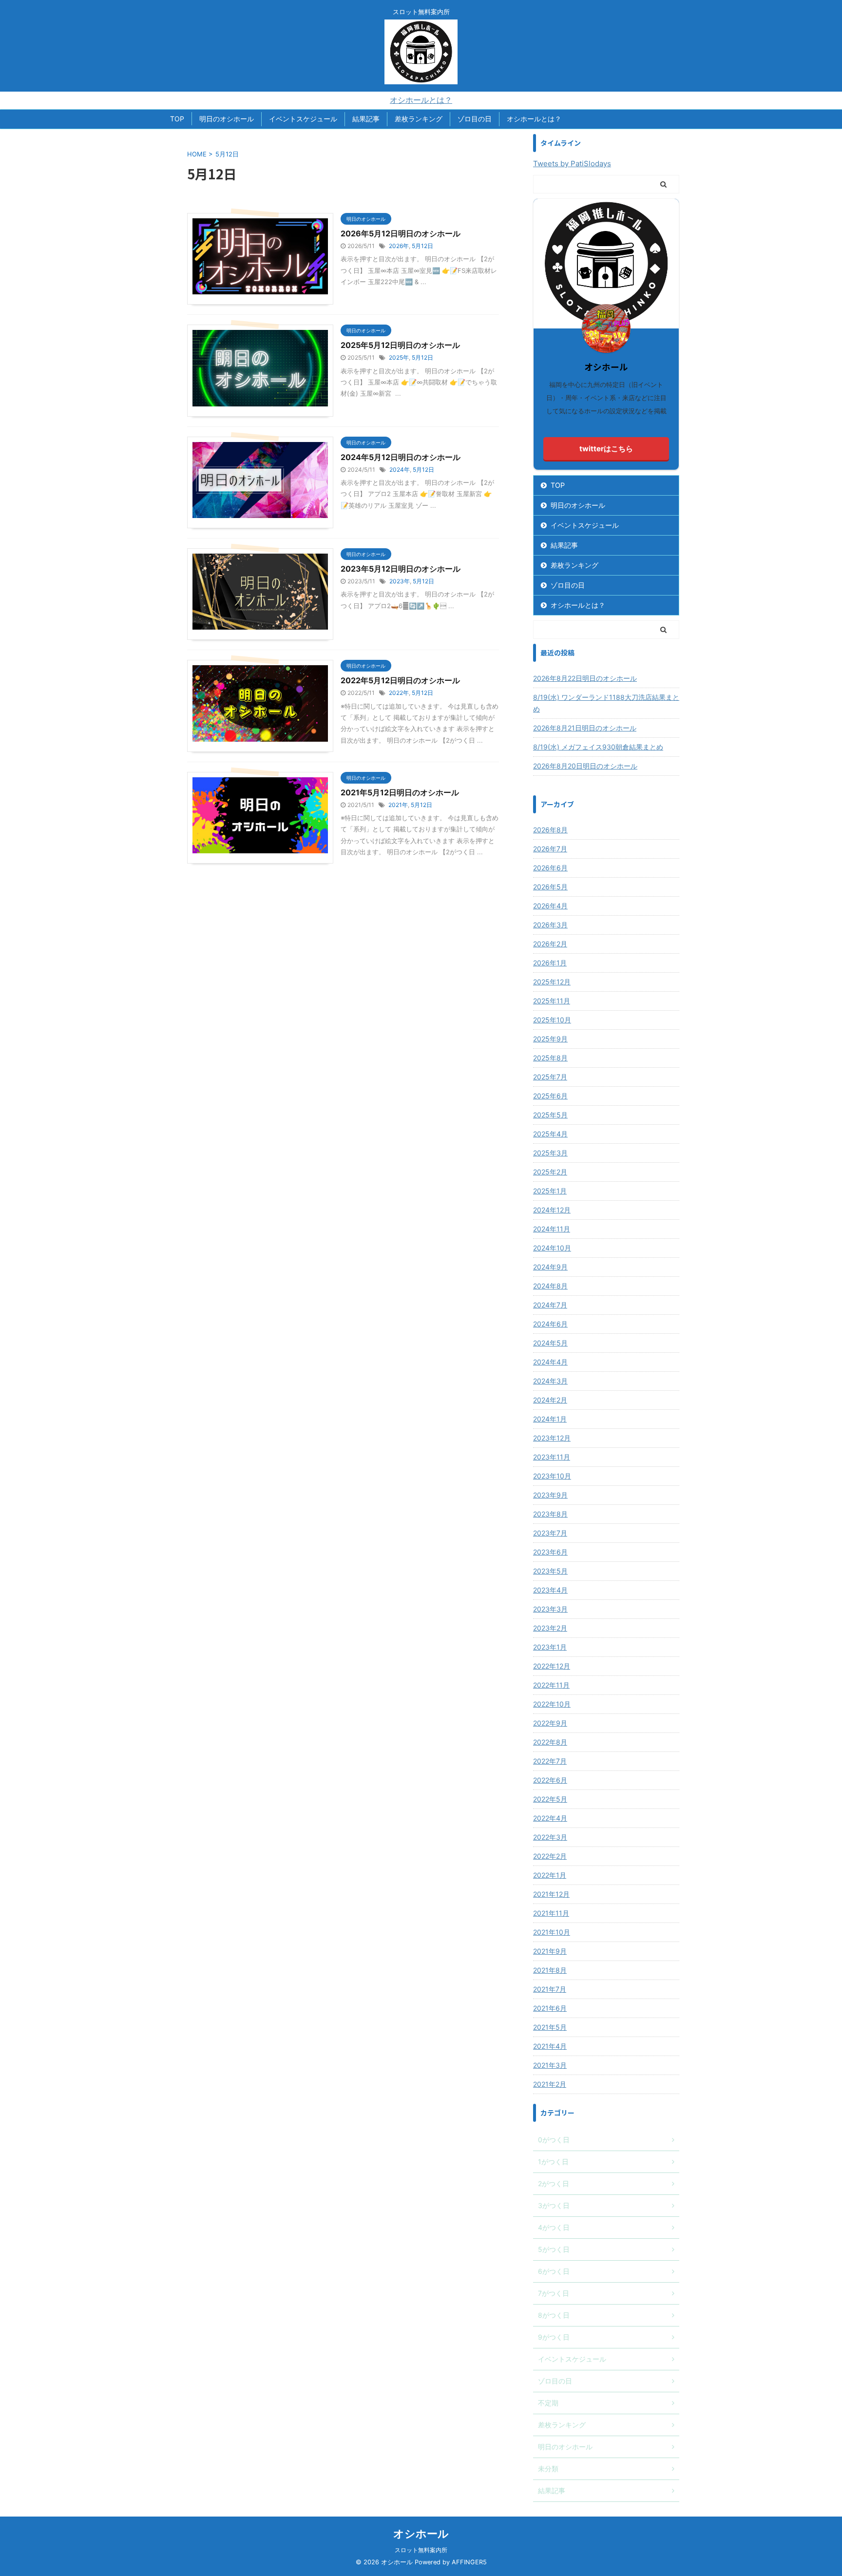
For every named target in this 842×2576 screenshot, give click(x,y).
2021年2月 (550, 2084)
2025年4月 (550, 1134)
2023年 (400, 581)
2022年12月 (552, 1666)
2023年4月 (550, 1590)
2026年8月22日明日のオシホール (585, 678)
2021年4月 (550, 2046)
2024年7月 (550, 1305)
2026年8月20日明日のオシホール (585, 766)
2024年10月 (552, 1248)
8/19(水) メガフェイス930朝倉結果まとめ (598, 747)
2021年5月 (550, 2027)
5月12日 (422, 246)
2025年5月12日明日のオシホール (400, 345)
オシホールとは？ (421, 100)
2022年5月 (550, 1799)
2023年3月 (550, 1609)
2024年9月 (550, 1267)
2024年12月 (552, 1210)
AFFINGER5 (469, 2562)
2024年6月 (550, 1324)
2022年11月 (551, 1685)
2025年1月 (550, 1191)
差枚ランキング (419, 119)
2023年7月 (550, 1533)
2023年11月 (552, 1457)
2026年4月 (550, 906)
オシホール (421, 2534)
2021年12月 (551, 1894)
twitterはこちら (606, 449)
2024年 (400, 470)
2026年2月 (550, 944)
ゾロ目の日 (475, 119)
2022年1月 (550, 1875)
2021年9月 (550, 1951)
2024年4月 (550, 1362)
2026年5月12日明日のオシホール (401, 233)
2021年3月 (550, 2065)
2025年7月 (550, 1077)
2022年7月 (550, 1761)
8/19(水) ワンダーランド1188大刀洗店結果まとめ (606, 703)
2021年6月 (550, 2008)
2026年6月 (550, 868)
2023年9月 (550, 1495)
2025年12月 (552, 982)
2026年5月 (550, 887)
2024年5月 (550, 1343)
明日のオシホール (227, 119)
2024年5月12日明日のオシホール (401, 457)
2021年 (398, 805)
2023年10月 (552, 1476)
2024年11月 (552, 1229)
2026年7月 (550, 849)
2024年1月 (550, 1419)
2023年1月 (550, 1647)
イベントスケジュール (303, 119)
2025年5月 (550, 1115)
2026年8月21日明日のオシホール (585, 728)
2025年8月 (550, 1058)
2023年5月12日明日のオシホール (401, 569)
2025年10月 (552, 1020)
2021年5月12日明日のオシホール (400, 792)
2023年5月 (550, 1571)
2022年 (399, 693)
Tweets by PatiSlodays (572, 163)
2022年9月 (550, 1723)
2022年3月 (550, 1837)
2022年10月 (552, 1704)
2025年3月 (550, 1153)
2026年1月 (550, 963)
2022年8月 (550, 1742)
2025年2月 (550, 1172)
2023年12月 (552, 1438)
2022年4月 (550, 1818)
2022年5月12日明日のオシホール (400, 680)
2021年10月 (552, 1932)
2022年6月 (550, 1780)
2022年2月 (550, 1856)
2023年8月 (550, 1514)
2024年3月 (550, 1381)
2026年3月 (550, 925)
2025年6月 (550, 1096)
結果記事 (366, 119)
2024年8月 (550, 1286)
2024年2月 (550, 1400)
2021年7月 (550, 1989)
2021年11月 (551, 1913)
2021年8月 (550, 1970)
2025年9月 (550, 1039)
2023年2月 (550, 1628)
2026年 (399, 246)
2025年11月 (552, 1001)
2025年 (399, 357)
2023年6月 (550, 1552)
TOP (177, 119)
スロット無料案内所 (421, 2550)
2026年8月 (550, 830)
